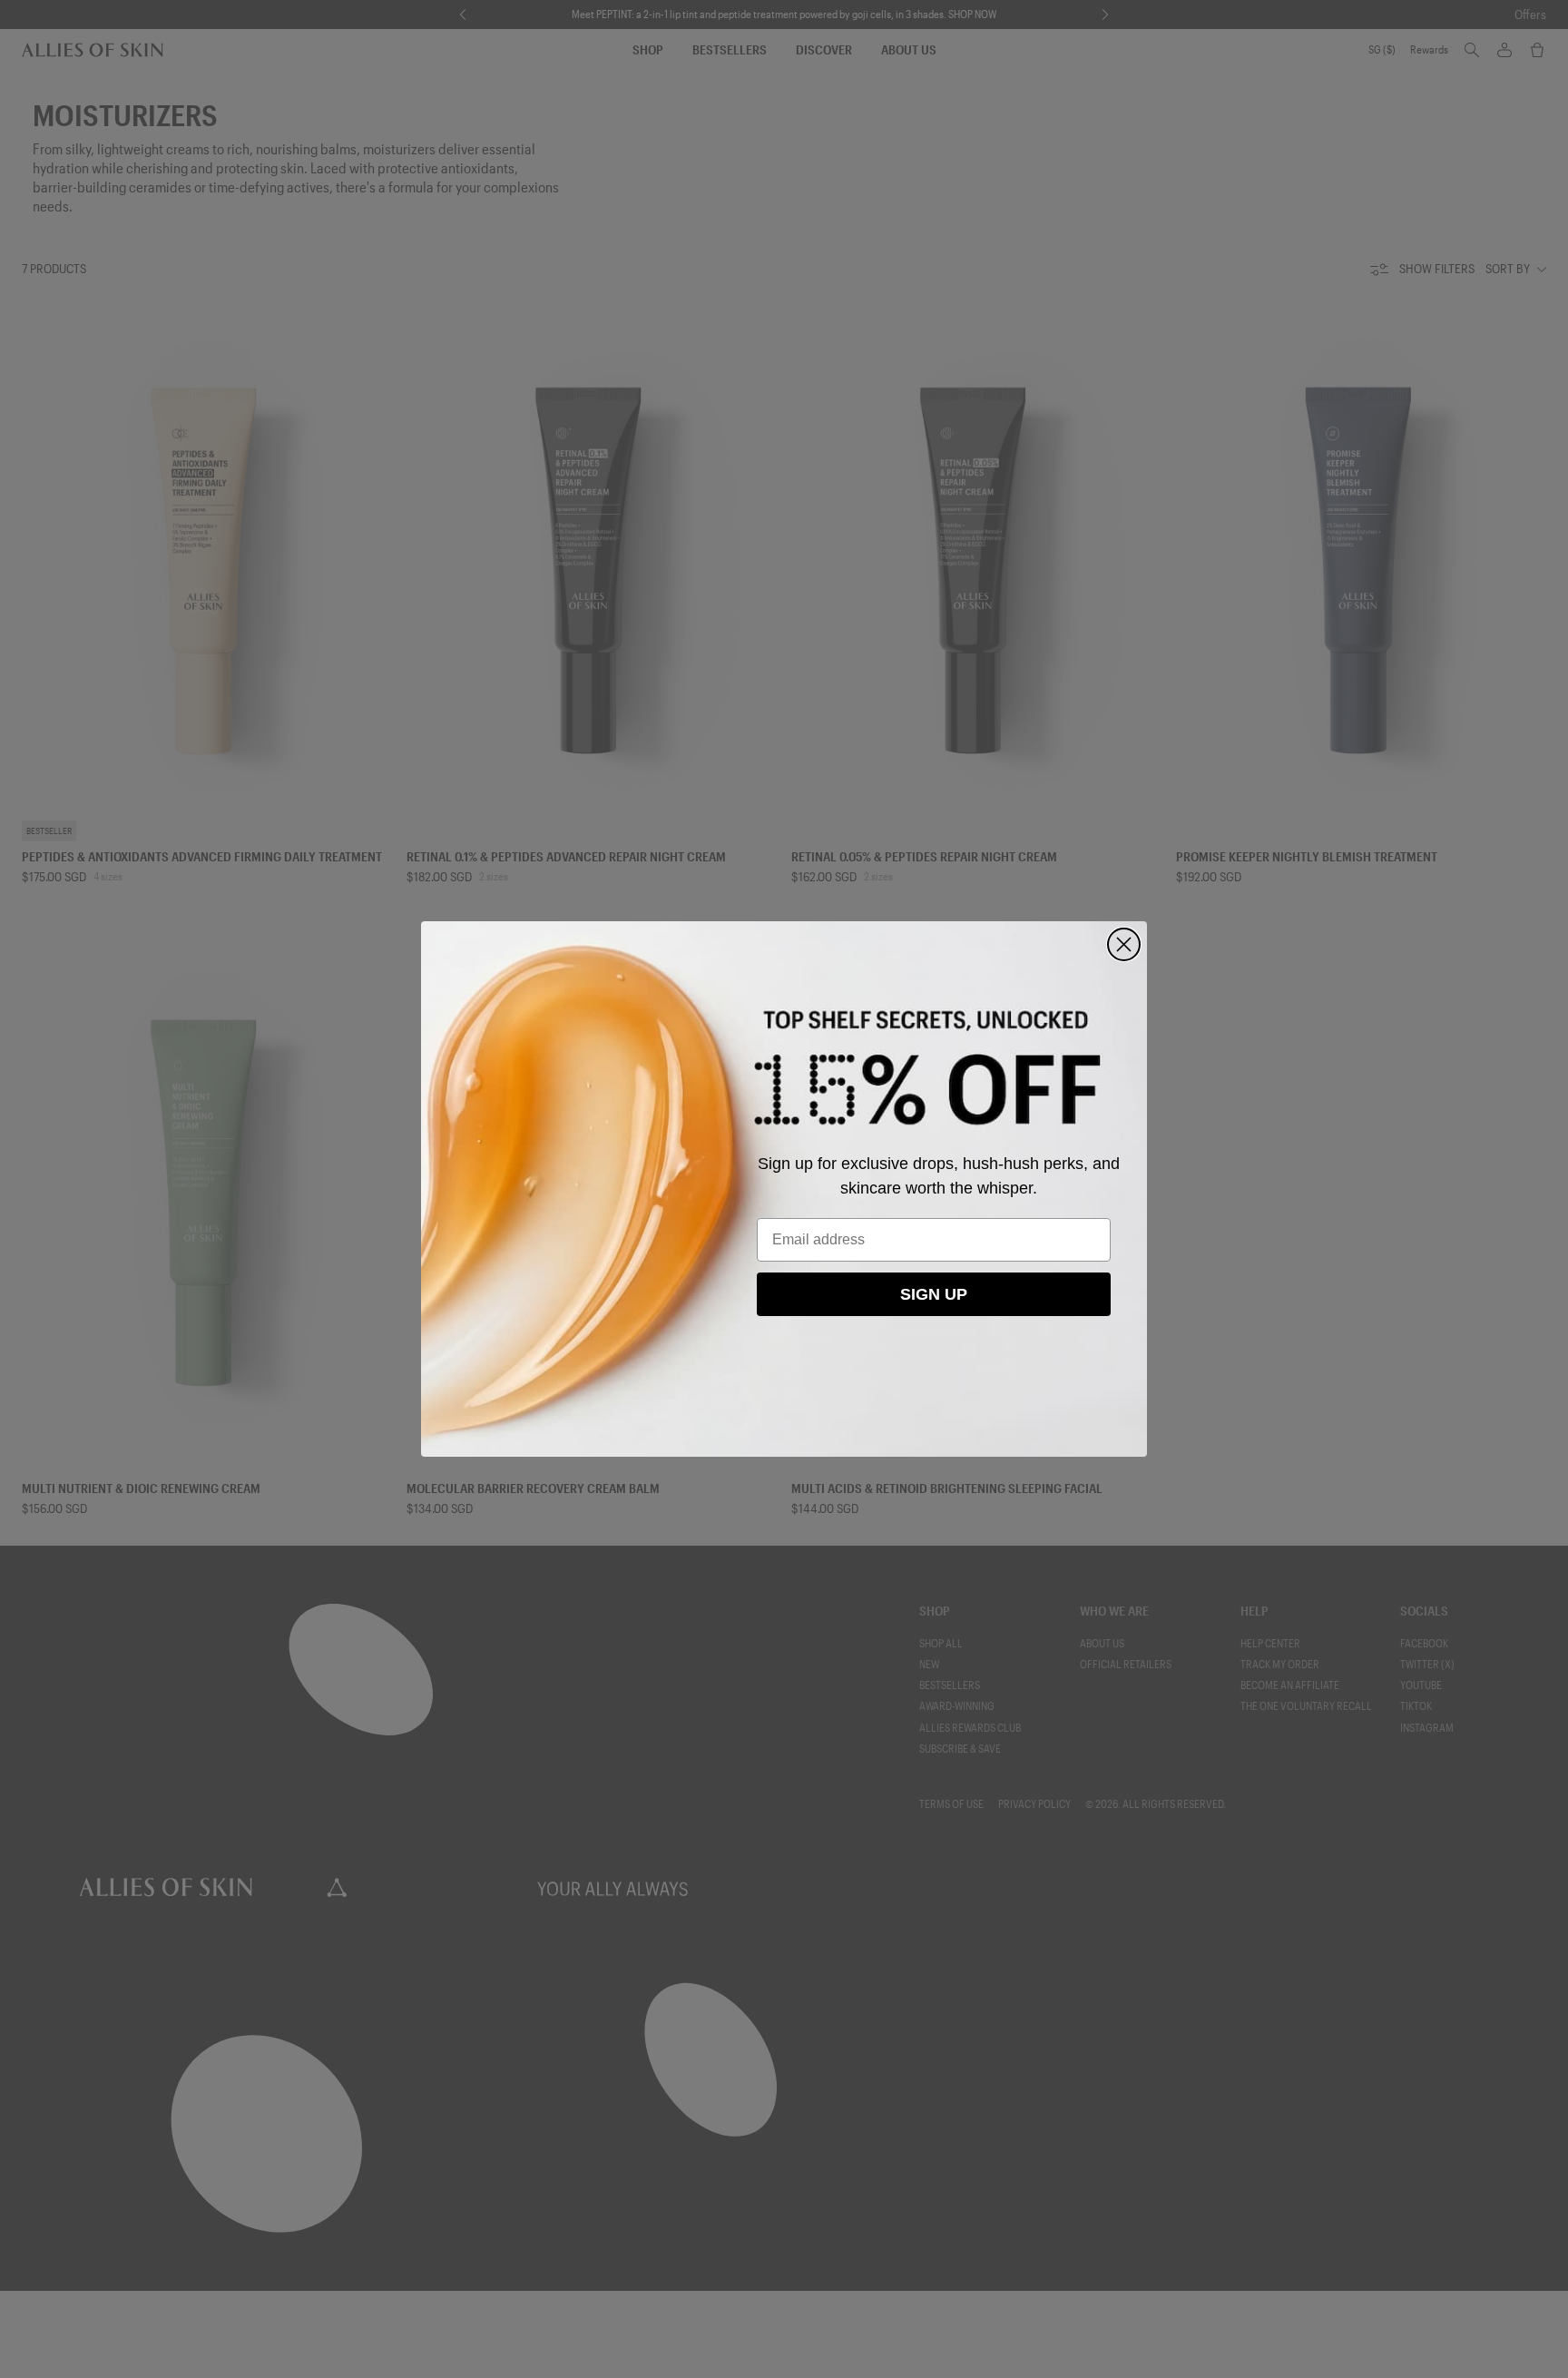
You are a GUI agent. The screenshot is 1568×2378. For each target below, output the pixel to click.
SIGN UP (934, 1294)
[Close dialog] (1124, 944)
